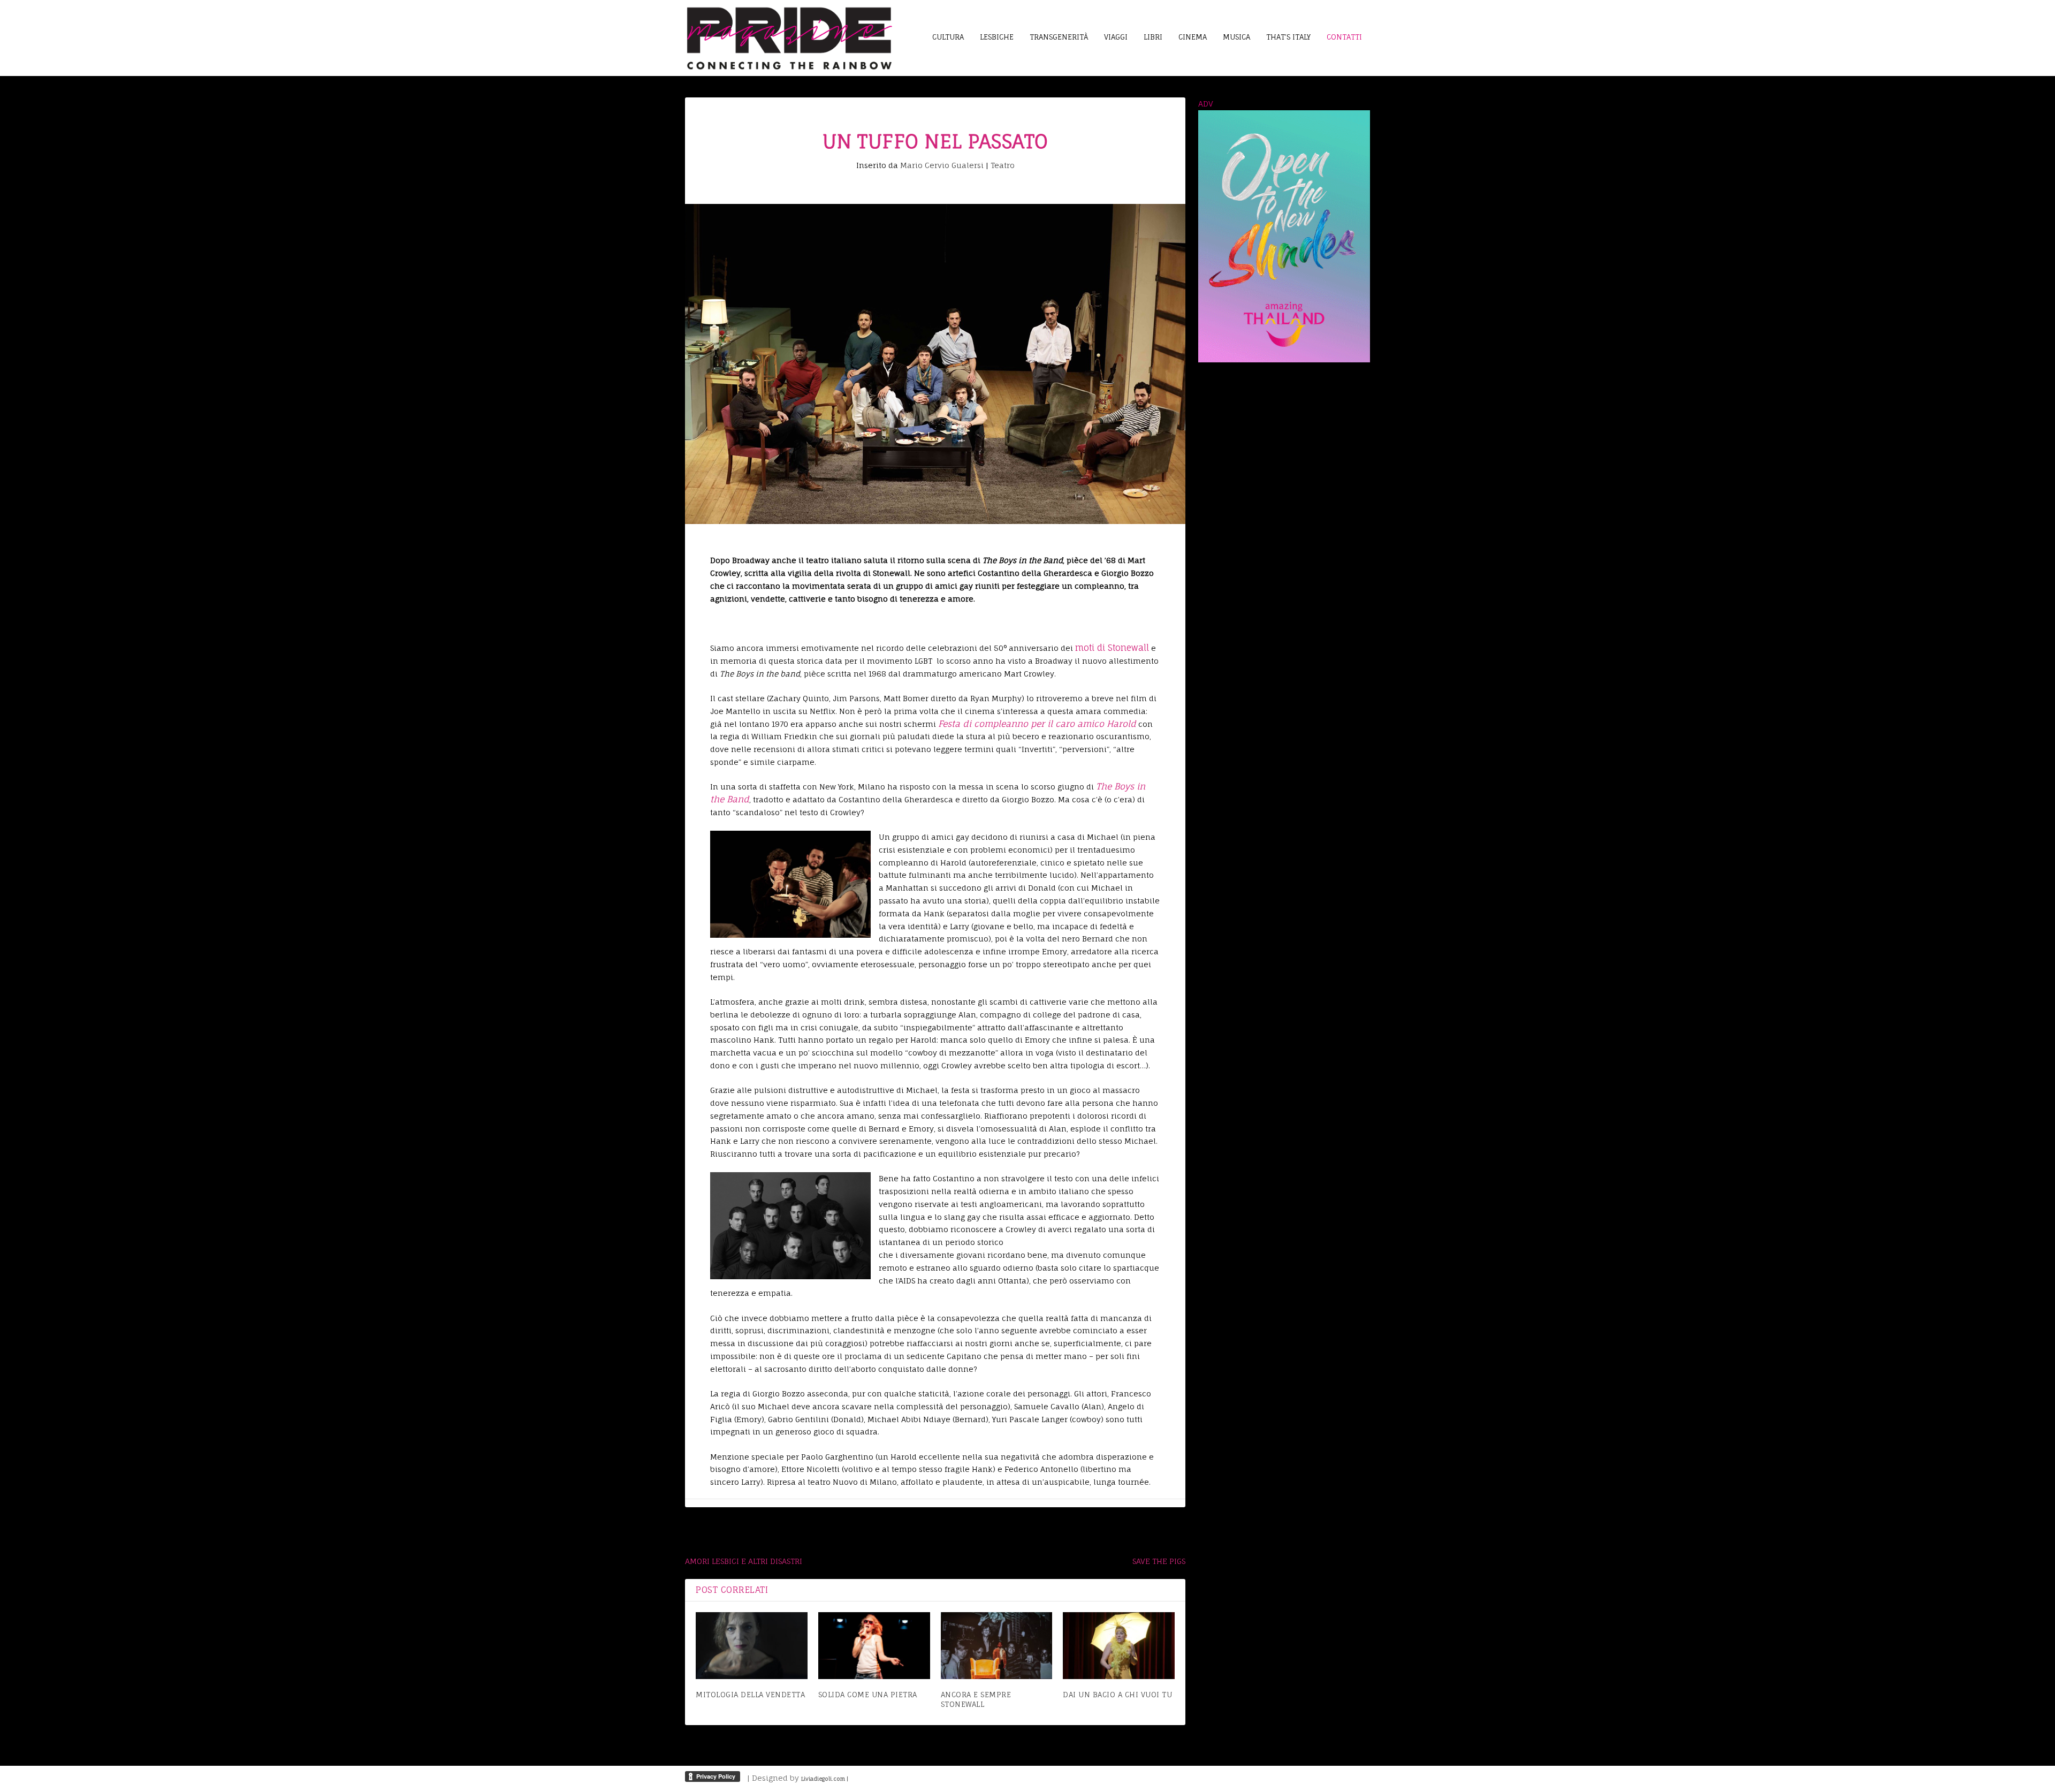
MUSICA (1236, 37)
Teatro (1003, 165)
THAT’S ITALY (1288, 37)
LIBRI (1153, 37)
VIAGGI (1116, 37)
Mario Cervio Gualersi (942, 165)
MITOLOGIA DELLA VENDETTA (750, 1695)
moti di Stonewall (1112, 648)
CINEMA (1193, 37)
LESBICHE (997, 37)
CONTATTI (1344, 37)
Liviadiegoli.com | (825, 1779)
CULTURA (948, 37)
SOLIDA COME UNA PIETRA (868, 1695)
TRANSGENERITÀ (1059, 37)
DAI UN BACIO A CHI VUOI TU (1117, 1695)
